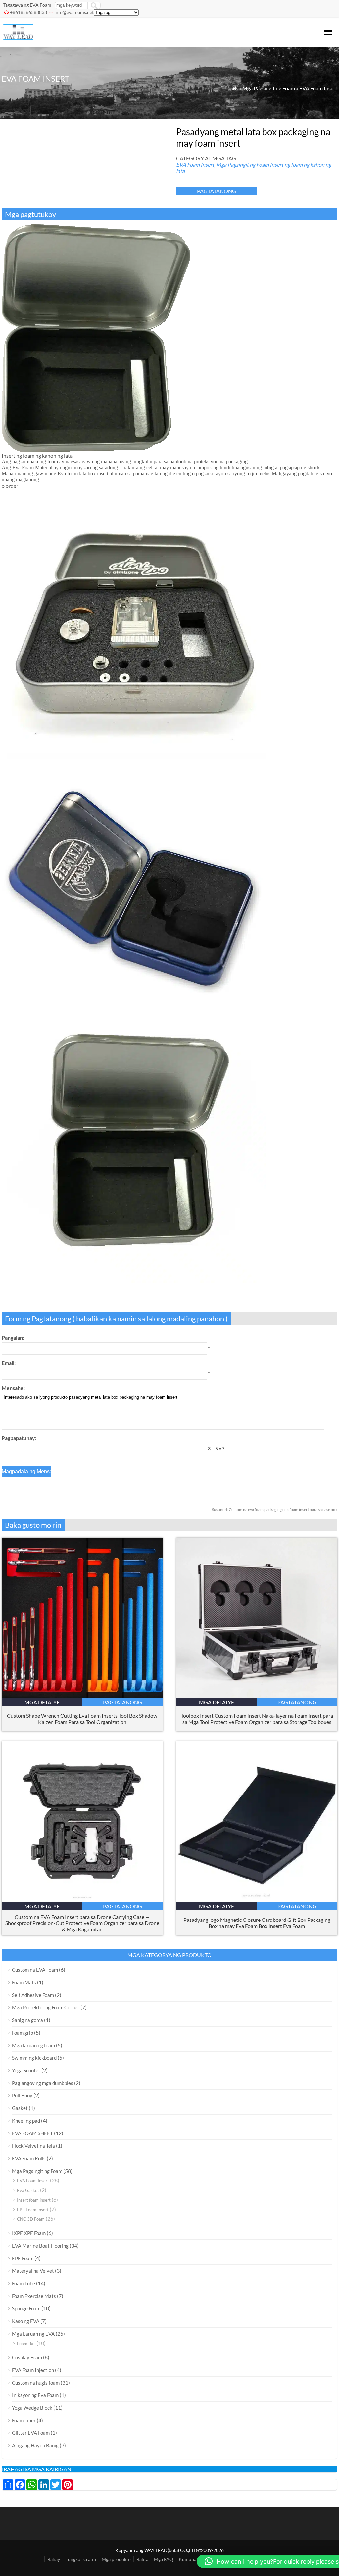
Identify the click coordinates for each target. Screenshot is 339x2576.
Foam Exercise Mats (34, 2296)
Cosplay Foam (27, 2357)
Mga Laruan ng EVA (33, 2334)
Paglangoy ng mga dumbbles (43, 2083)
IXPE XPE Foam (29, 2233)
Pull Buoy (22, 2095)
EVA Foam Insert (318, 88)
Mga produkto (116, 2559)
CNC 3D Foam (31, 2219)
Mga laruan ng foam (33, 2045)
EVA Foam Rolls (29, 2158)
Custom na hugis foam (36, 2383)
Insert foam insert (34, 2200)
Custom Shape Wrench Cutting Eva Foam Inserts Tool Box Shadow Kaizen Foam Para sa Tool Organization (82, 1719)
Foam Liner (24, 2420)
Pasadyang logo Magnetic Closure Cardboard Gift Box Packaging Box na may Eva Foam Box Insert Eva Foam (257, 1923)
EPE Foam (23, 2258)
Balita (142, 2559)
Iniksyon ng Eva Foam (35, 2395)
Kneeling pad (26, 2121)
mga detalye (42, 1702)
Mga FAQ (164, 2559)
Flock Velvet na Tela (33, 2146)
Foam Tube (24, 2283)
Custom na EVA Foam (35, 1970)
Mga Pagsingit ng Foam (269, 88)
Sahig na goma (27, 2020)
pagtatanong (217, 191)
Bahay (54, 2559)
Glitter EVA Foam (31, 2433)
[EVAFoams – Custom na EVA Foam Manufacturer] (18, 38)
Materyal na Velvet (33, 2271)
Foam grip (23, 2033)
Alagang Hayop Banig (35, 2445)
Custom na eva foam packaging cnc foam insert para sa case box (275, 1510)
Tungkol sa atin (81, 2559)
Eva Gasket (28, 2190)
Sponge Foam (26, 2308)
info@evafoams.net (74, 12)
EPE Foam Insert (33, 2210)
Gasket (20, 2108)
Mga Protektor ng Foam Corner (46, 2007)
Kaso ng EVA (26, 2321)
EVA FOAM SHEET (32, 2133)
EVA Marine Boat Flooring (40, 2246)
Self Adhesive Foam (33, 1995)
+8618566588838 (28, 12)
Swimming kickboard (34, 2058)
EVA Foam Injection (33, 2370)
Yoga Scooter (26, 2070)
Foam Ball (26, 2344)
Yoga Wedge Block (32, 2408)
